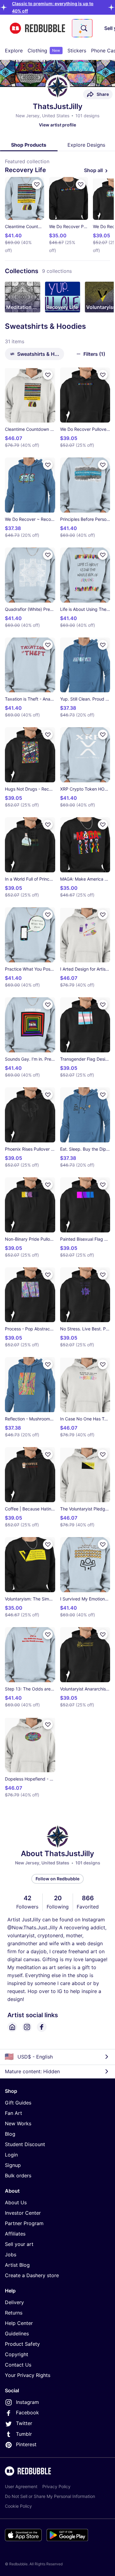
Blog (10, 2134)
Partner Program (24, 2223)
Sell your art (19, 2244)
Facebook (27, 2412)
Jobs (11, 2254)
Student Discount (25, 2144)
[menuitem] (14, 51)
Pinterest (26, 2444)
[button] (23, 297)
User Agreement (21, 2486)
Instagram (27, 2402)
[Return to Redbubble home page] (37, 28)
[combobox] (82, 28)
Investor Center (23, 2213)
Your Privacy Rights (28, 2375)
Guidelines (17, 2333)
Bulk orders (18, 2175)
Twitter (24, 2423)
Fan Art (13, 2113)
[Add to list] (37, 184)
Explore (14, 51)
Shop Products (29, 145)
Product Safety (22, 2344)
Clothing (44, 51)
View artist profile (57, 125)
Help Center (19, 2323)
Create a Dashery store (32, 2275)
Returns (14, 2313)
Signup (13, 2165)
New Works (18, 2123)
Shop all (93, 170)
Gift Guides (18, 2103)
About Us (16, 2202)
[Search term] (83, 28)
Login (11, 2155)
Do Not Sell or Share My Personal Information (50, 2496)
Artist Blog (17, 2265)
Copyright (17, 2354)
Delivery (14, 2302)
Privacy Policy (56, 2486)
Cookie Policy (18, 2506)
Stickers (77, 51)
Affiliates (15, 2234)
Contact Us (18, 2365)
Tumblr (24, 2434)
